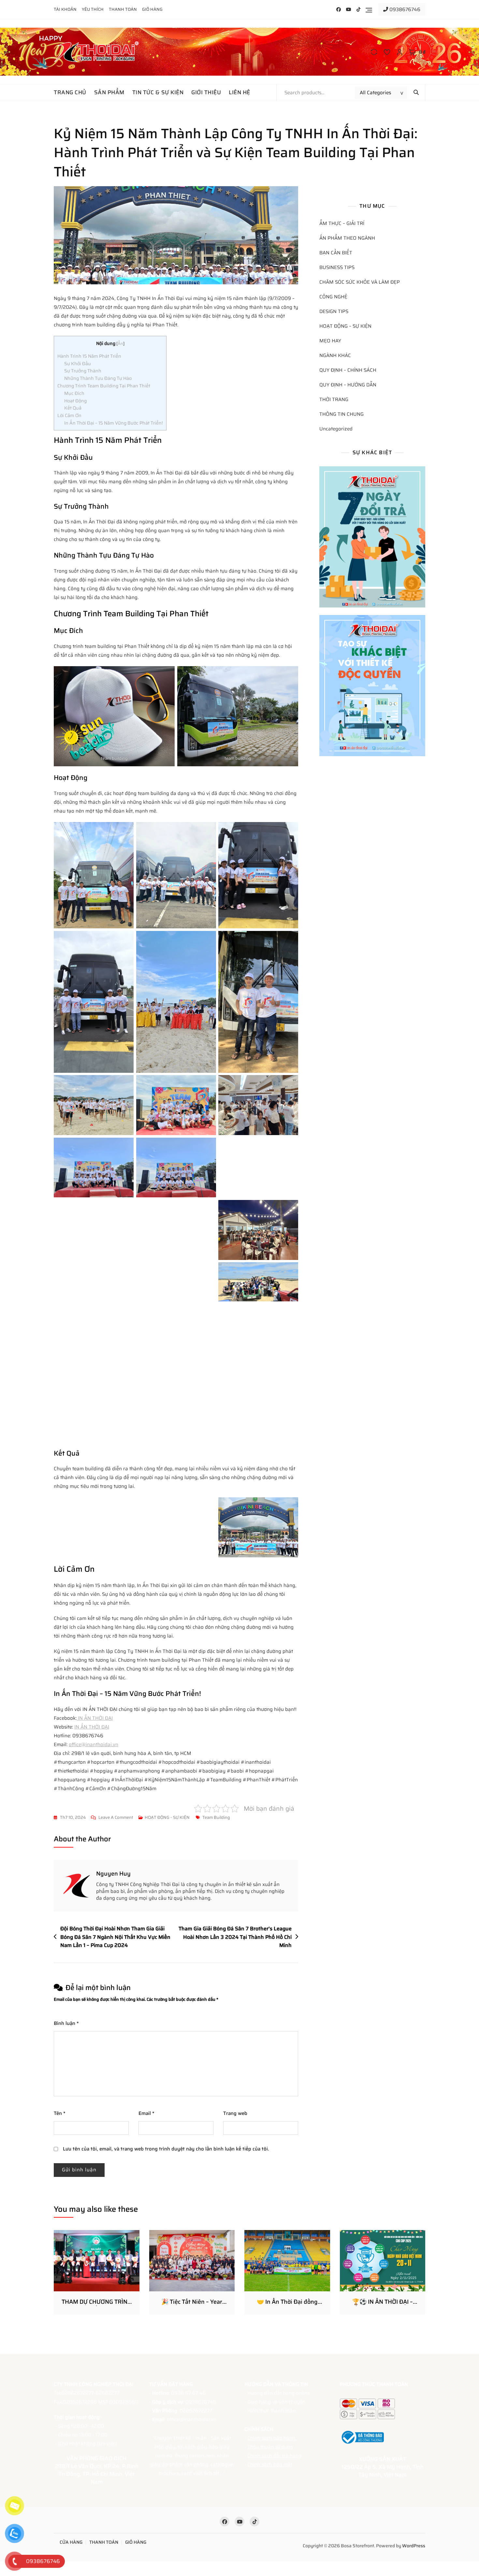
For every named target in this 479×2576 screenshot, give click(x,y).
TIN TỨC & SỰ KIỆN (158, 92)
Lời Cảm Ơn (69, 415)
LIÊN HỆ (239, 92)
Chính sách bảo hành (272, 2438)
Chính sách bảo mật (270, 2464)
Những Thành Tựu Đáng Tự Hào (98, 378)
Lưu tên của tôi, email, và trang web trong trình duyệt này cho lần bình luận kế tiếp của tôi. (166, 2149)
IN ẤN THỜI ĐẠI (95, 1718)
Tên (60, 2113)
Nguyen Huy (113, 1874)
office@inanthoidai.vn (94, 1745)
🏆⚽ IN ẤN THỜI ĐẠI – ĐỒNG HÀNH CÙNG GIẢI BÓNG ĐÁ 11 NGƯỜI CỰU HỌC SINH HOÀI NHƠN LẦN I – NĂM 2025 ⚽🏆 (382, 2302)
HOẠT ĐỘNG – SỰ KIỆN (345, 326)
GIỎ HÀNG (152, 9)
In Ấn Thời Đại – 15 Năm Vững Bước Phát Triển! (114, 423)
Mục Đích (74, 393)
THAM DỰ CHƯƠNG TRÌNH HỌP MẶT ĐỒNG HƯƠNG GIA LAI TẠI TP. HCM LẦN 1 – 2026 (97, 2302)
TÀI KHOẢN (65, 9)
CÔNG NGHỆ (333, 297)
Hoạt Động (75, 401)
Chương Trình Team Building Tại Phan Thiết (104, 386)
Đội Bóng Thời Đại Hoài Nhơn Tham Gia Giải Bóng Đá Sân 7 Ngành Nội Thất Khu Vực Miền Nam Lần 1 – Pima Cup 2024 (115, 1937)
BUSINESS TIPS (337, 268)
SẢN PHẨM (109, 92)
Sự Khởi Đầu (78, 364)
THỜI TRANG (334, 400)
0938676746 (404, 9)
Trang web (235, 2113)
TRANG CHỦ (70, 92)
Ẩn (120, 344)
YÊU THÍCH (93, 9)
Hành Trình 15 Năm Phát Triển (89, 356)
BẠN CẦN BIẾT (336, 253)
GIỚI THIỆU (206, 92)
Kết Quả (73, 408)
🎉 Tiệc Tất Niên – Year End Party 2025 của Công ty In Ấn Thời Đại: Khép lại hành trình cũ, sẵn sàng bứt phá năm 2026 (192, 2302)
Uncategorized (336, 429)
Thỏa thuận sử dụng (270, 2447)
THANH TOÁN (123, 9)
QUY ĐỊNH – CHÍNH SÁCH (348, 370)
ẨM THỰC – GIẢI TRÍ (342, 224)
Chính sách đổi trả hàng (274, 2456)
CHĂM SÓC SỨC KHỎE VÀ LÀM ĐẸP (360, 282)
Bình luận (66, 2023)
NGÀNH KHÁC (335, 356)
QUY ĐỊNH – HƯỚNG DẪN (348, 385)
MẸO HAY (330, 341)
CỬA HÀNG (71, 2542)
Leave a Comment (116, 1818)
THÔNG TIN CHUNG (341, 414)
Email (146, 2113)
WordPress (414, 2546)
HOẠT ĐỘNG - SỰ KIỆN (167, 1817)
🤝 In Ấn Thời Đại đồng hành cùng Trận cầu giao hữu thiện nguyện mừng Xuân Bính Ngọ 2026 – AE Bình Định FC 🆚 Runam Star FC (287, 2302)
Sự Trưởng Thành (83, 371)
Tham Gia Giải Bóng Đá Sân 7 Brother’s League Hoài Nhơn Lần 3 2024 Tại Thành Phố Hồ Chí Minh (235, 1937)
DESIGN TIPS (334, 312)
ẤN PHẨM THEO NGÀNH (347, 238)
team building (216, 1817)
